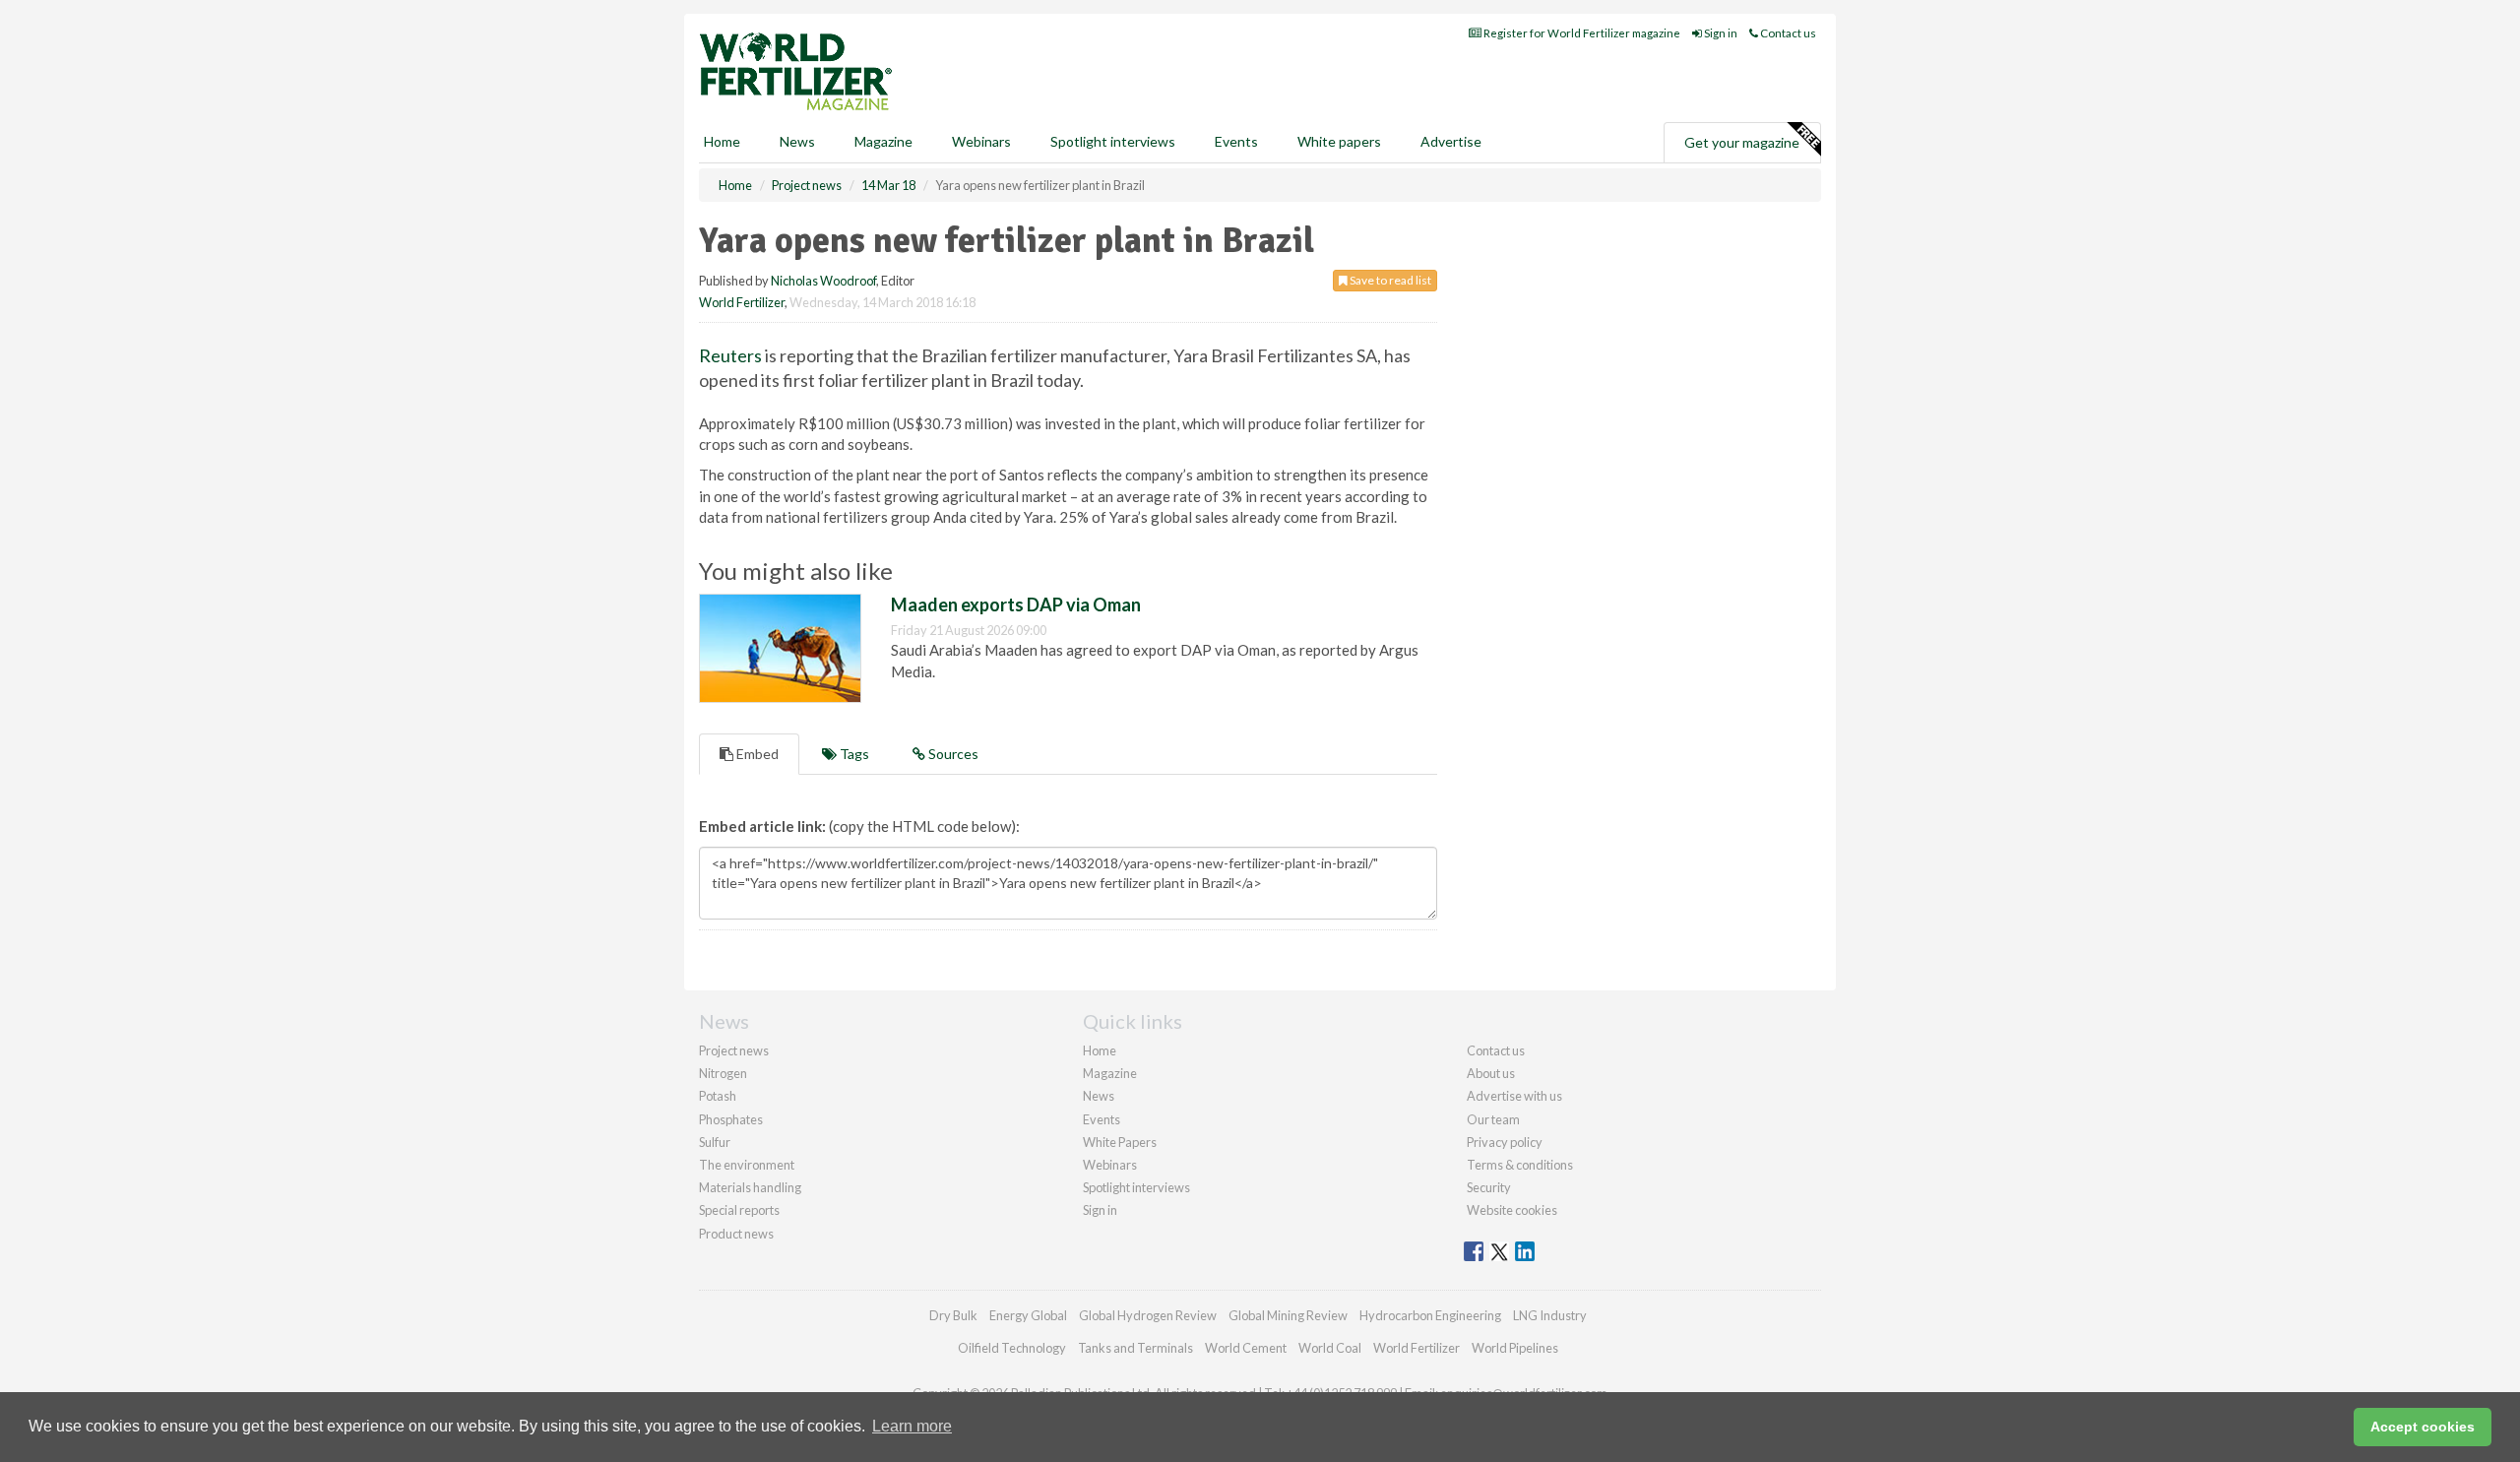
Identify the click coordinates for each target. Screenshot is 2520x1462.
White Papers (1120, 1142)
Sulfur (715, 1142)
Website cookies (1512, 1210)
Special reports (739, 1210)
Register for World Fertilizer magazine (1581, 33)
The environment (747, 1165)
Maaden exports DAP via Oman (1016, 604)
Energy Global (1028, 1315)
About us (1491, 1073)
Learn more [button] (912, 1426)
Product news (736, 1234)
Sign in (1720, 33)
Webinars (981, 141)
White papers (1339, 141)
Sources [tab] (952, 754)
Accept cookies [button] (2423, 1427)
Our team (1493, 1119)
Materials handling (750, 1187)
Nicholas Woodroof (823, 281)
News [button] (797, 141)
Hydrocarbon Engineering (1430, 1315)
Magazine (883, 141)
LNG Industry (1550, 1315)
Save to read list (1389, 280)
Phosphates (731, 1119)
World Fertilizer (742, 302)
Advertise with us (1514, 1096)
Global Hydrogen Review (1148, 1315)
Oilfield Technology (1012, 1348)
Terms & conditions (1520, 1165)
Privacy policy (1505, 1142)
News (1099, 1096)
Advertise (1451, 141)
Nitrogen (723, 1073)
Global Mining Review (1288, 1315)
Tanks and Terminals (1135, 1348)
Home (722, 141)
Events (1236, 141)
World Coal (1330, 1348)
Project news (734, 1050)
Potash (718, 1096)
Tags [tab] (853, 754)
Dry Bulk (953, 1315)
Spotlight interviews (1113, 141)
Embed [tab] (756, 754)
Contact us (1787, 33)
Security (1489, 1187)
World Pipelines (1515, 1348)
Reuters (730, 355)
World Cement (1246, 1348)
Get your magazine (1742, 142)
